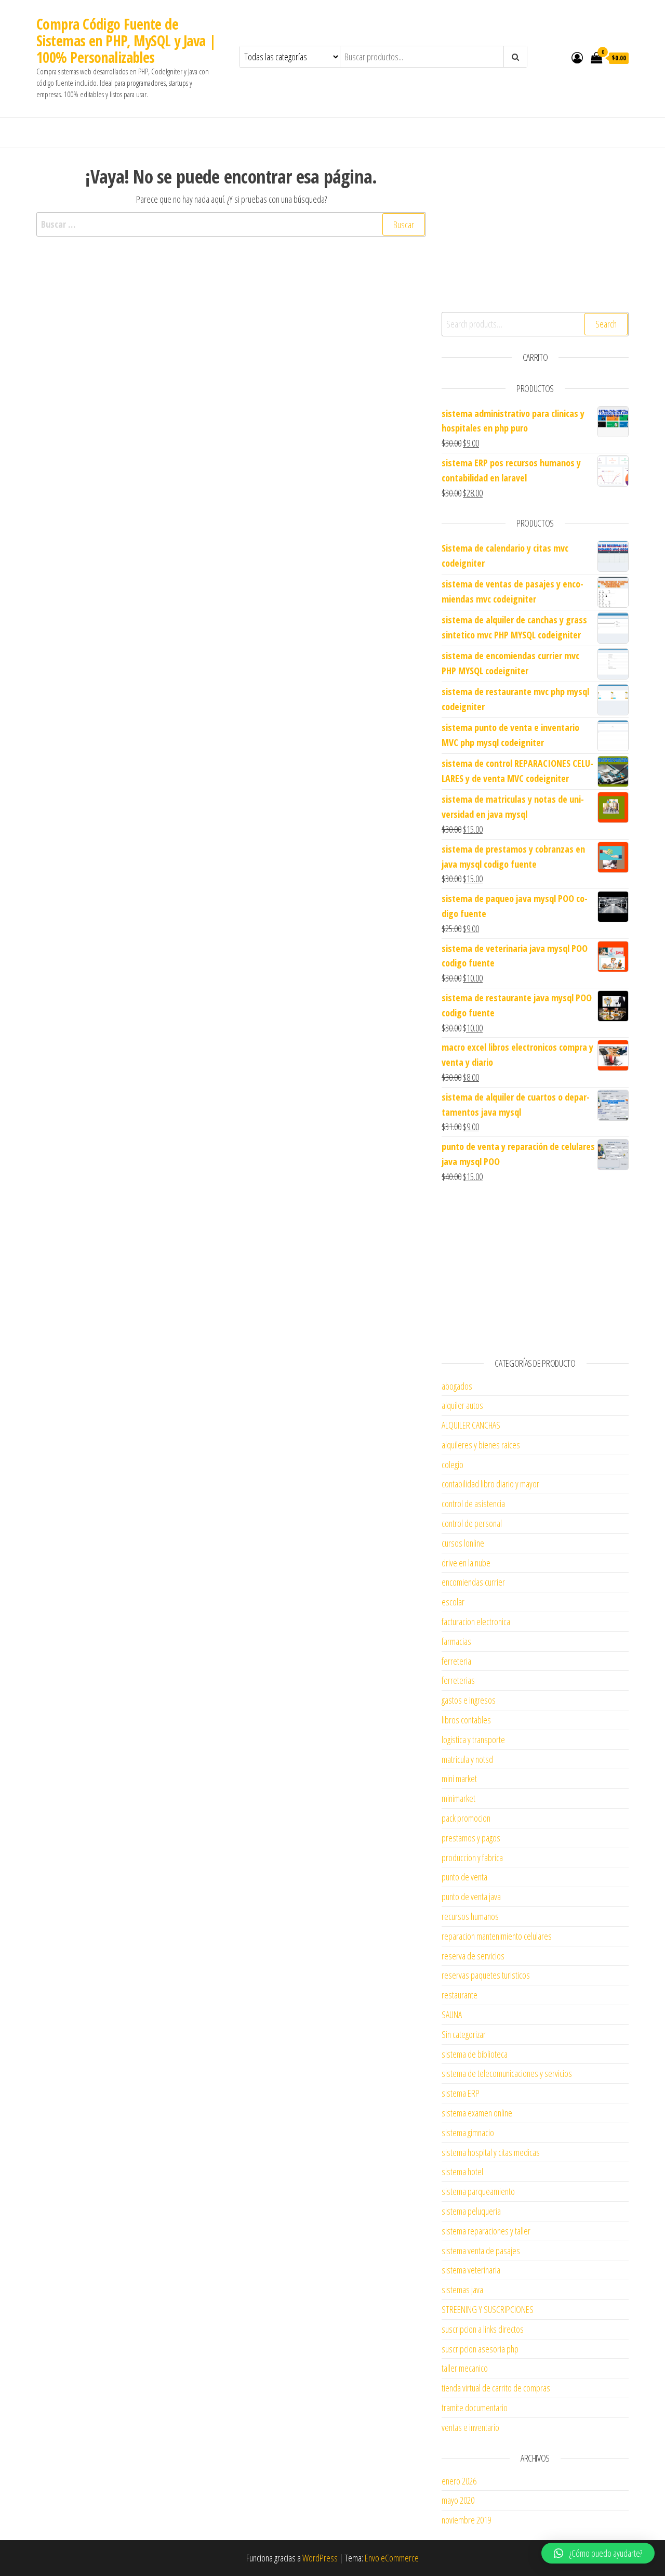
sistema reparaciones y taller (486, 2231)
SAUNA (452, 2015)
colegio (453, 1464)
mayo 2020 (458, 2500)
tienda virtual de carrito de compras (496, 2388)
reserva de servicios (473, 1956)
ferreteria (456, 1661)
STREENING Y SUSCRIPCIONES (488, 2309)
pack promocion (466, 1818)
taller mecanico (465, 2368)
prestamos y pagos (471, 1838)
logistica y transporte (473, 1740)
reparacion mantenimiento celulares (497, 1936)
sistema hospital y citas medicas (491, 2152)
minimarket (458, 1798)
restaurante (460, 1995)
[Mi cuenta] (577, 57)
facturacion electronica (476, 1622)
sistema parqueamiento (478, 2191)
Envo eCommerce (392, 2558)
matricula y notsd (467, 1759)
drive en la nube (466, 1563)
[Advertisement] (535, 229)
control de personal (472, 1523)
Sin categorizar (464, 2034)
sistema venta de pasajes (481, 2251)
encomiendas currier (473, 1582)
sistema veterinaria (471, 2270)
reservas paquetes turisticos (486, 1975)
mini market (459, 1779)
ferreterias (458, 1680)
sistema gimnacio (468, 2133)
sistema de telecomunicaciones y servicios (507, 2073)
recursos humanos (470, 1916)
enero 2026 (459, 2481)
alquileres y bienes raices (481, 1445)
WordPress (320, 2558)
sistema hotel (462, 2172)
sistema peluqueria (471, 2211)
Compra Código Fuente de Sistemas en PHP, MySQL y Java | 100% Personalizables (127, 41)
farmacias (456, 1641)
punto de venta (464, 1877)
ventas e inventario (470, 2427)
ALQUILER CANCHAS (471, 1425)
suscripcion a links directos (483, 2329)
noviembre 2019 (466, 2520)
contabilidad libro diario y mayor (490, 1484)
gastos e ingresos (469, 1700)
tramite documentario (475, 2408)
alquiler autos (462, 1405)
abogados (457, 1386)
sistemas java (462, 2290)
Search (606, 324)
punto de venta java (471, 1897)
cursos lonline (463, 1543)
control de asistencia (473, 1503)
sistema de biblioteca (475, 2054)
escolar (453, 1602)
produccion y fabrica (472, 1858)
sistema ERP (461, 2093)
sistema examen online (477, 2113)
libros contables (466, 1720)
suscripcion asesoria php (480, 2349)
